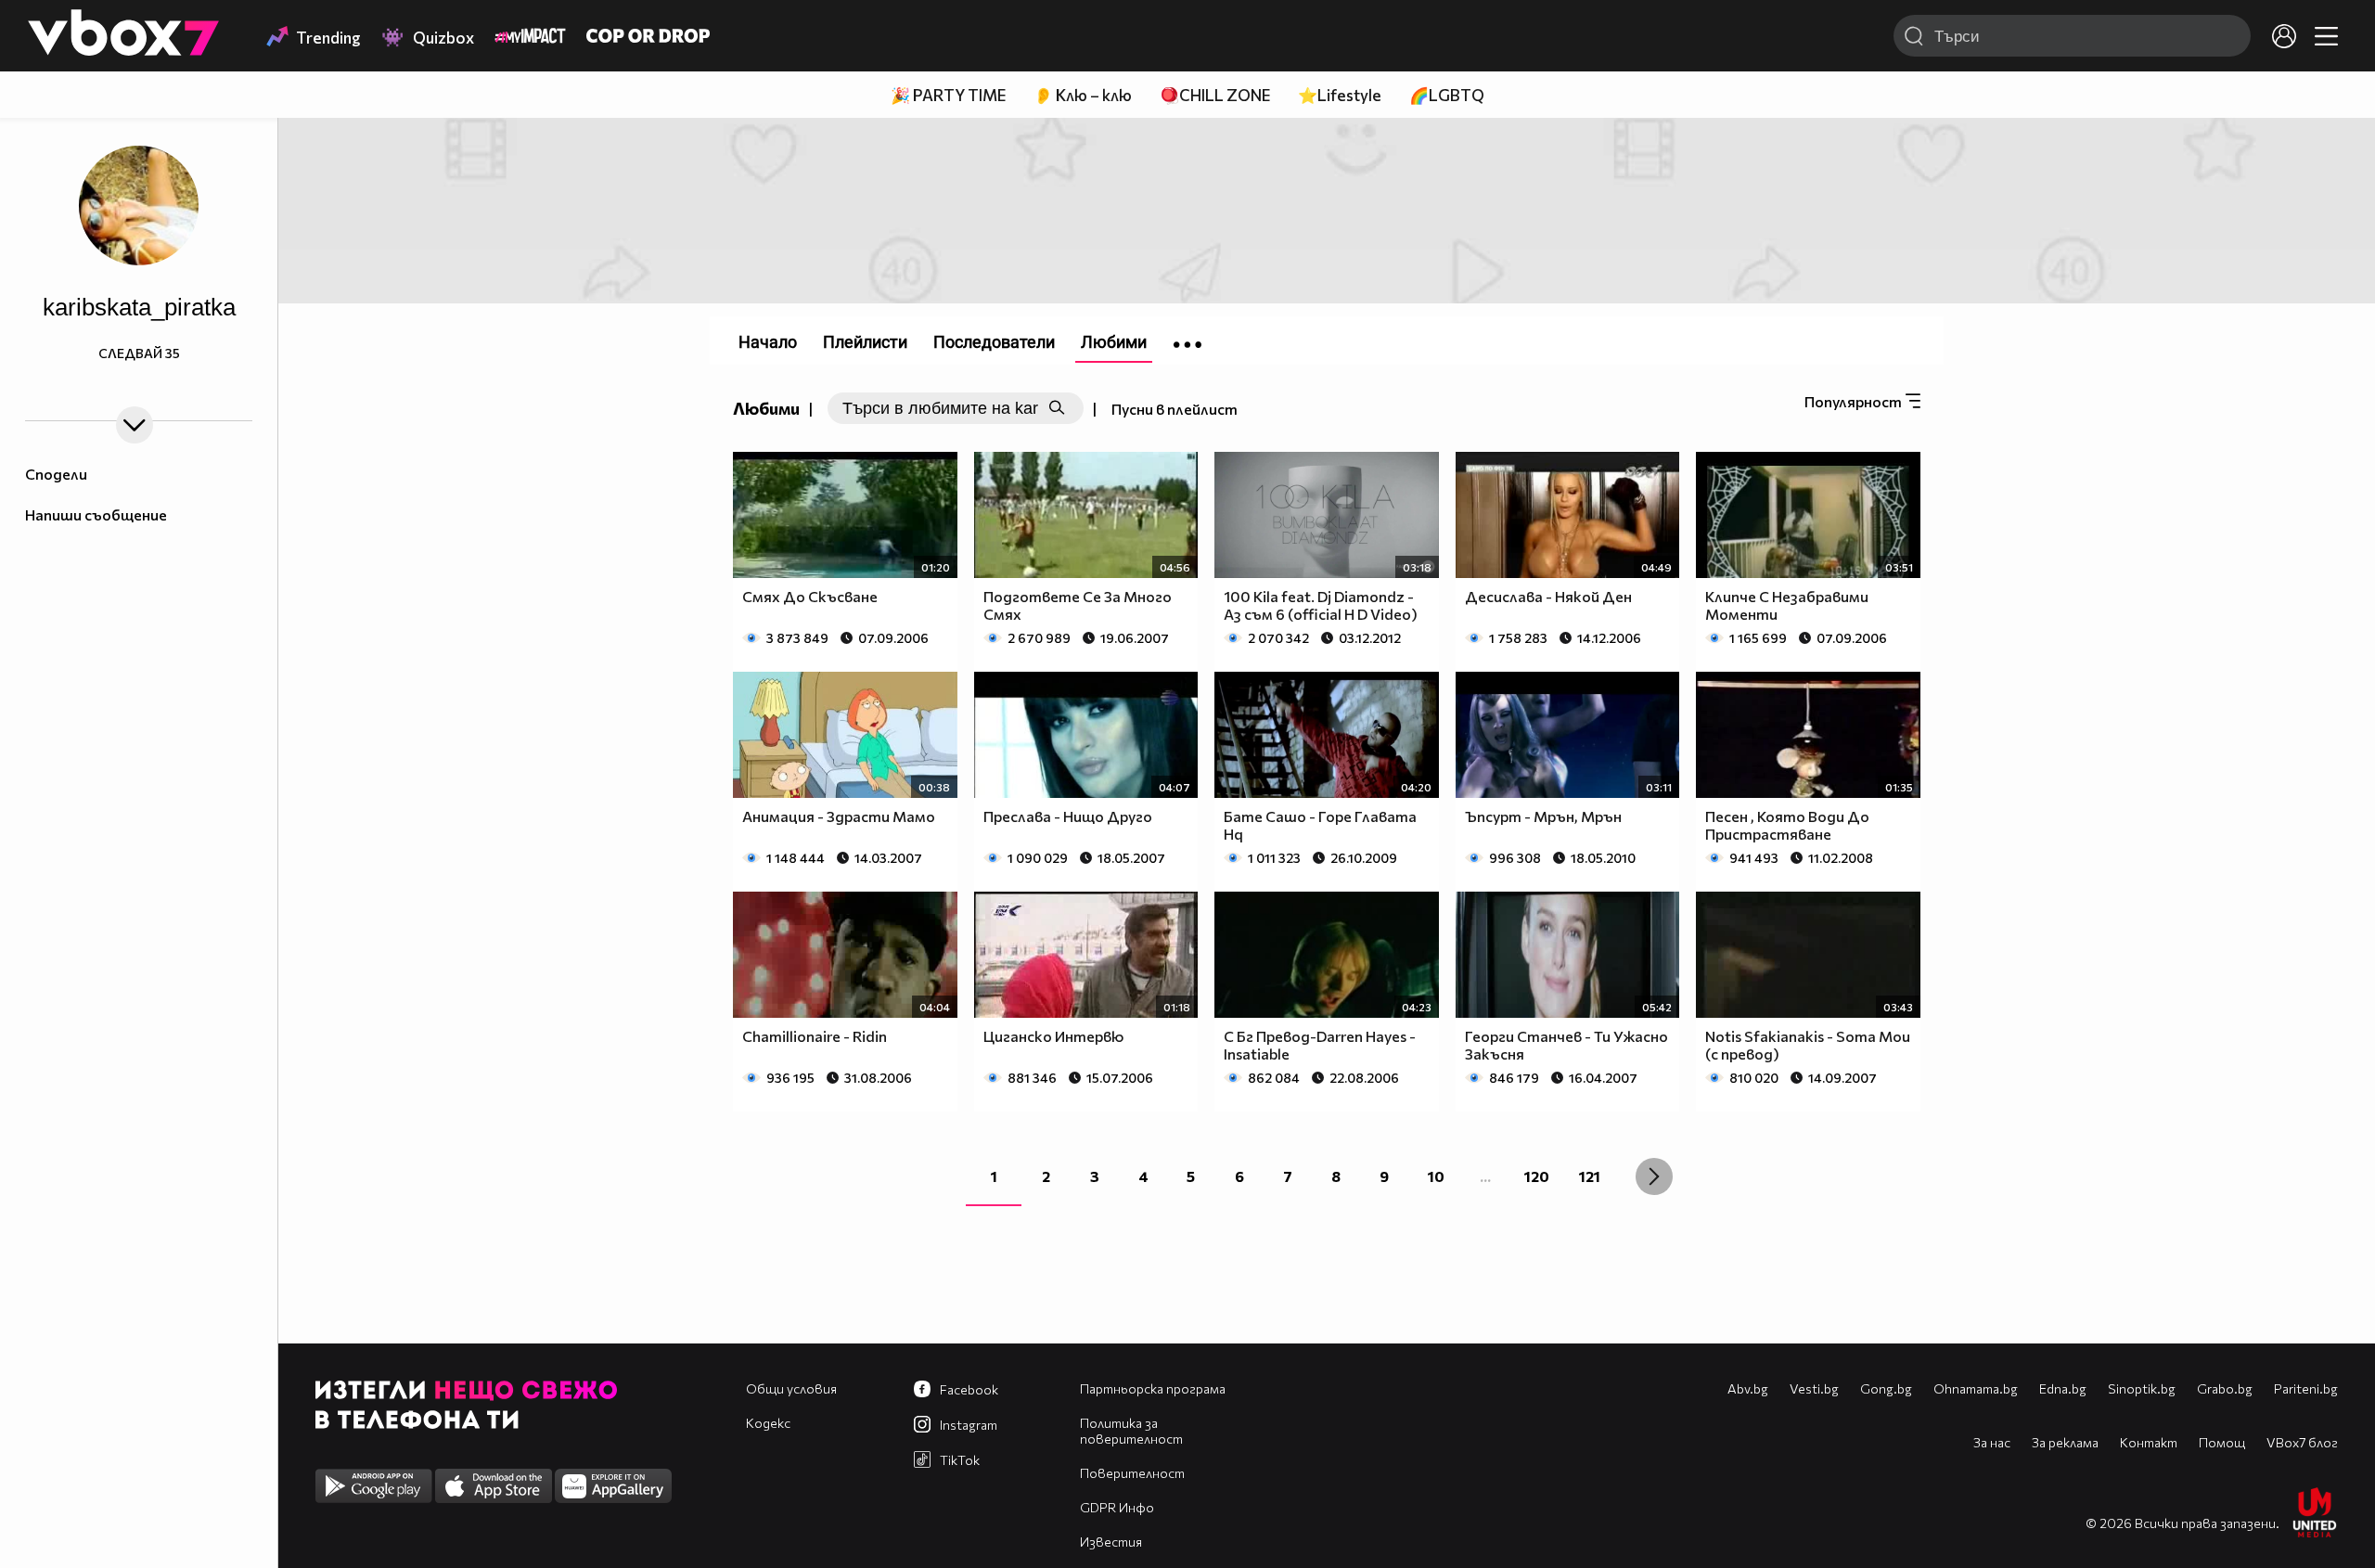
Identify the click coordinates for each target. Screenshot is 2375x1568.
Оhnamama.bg (1976, 1388)
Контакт (2149, 1442)
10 (1436, 1176)
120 (1537, 1176)
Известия (1111, 1542)
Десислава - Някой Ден (1548, 596)
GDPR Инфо (1117, 1507)
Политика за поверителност (1131, 1431)
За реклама (2065, 1442)
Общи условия (791, 1388)
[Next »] (1654, 1176)
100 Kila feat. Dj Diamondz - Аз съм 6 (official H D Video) (1321, 605)
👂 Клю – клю (1083, 95)
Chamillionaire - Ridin (815, 1036)
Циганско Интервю (1053, 1036)
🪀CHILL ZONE (1215, 95)
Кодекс (768, 1423)
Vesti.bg (1814, 1388)
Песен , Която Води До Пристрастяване (1787, 825)
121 (1590, 1176)
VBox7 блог (2302, 1442)
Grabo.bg (2225, 1388)
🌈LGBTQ (1447, 95)
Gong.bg (1886, 1388)
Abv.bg (1748, 1388)
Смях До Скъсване (810, 596)
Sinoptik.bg (2142, 1388)
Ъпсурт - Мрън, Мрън (1543, 816)
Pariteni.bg (2306, 1388)
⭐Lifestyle (1340, 95)
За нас (1992, 1442)
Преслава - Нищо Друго (1068, 816)
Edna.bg (2063, 1388)
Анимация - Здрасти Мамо (839, 816)
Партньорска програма (1153, 1388)
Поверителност (1132, 1473)
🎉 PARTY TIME (948, 95)
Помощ (2222, 1442)
